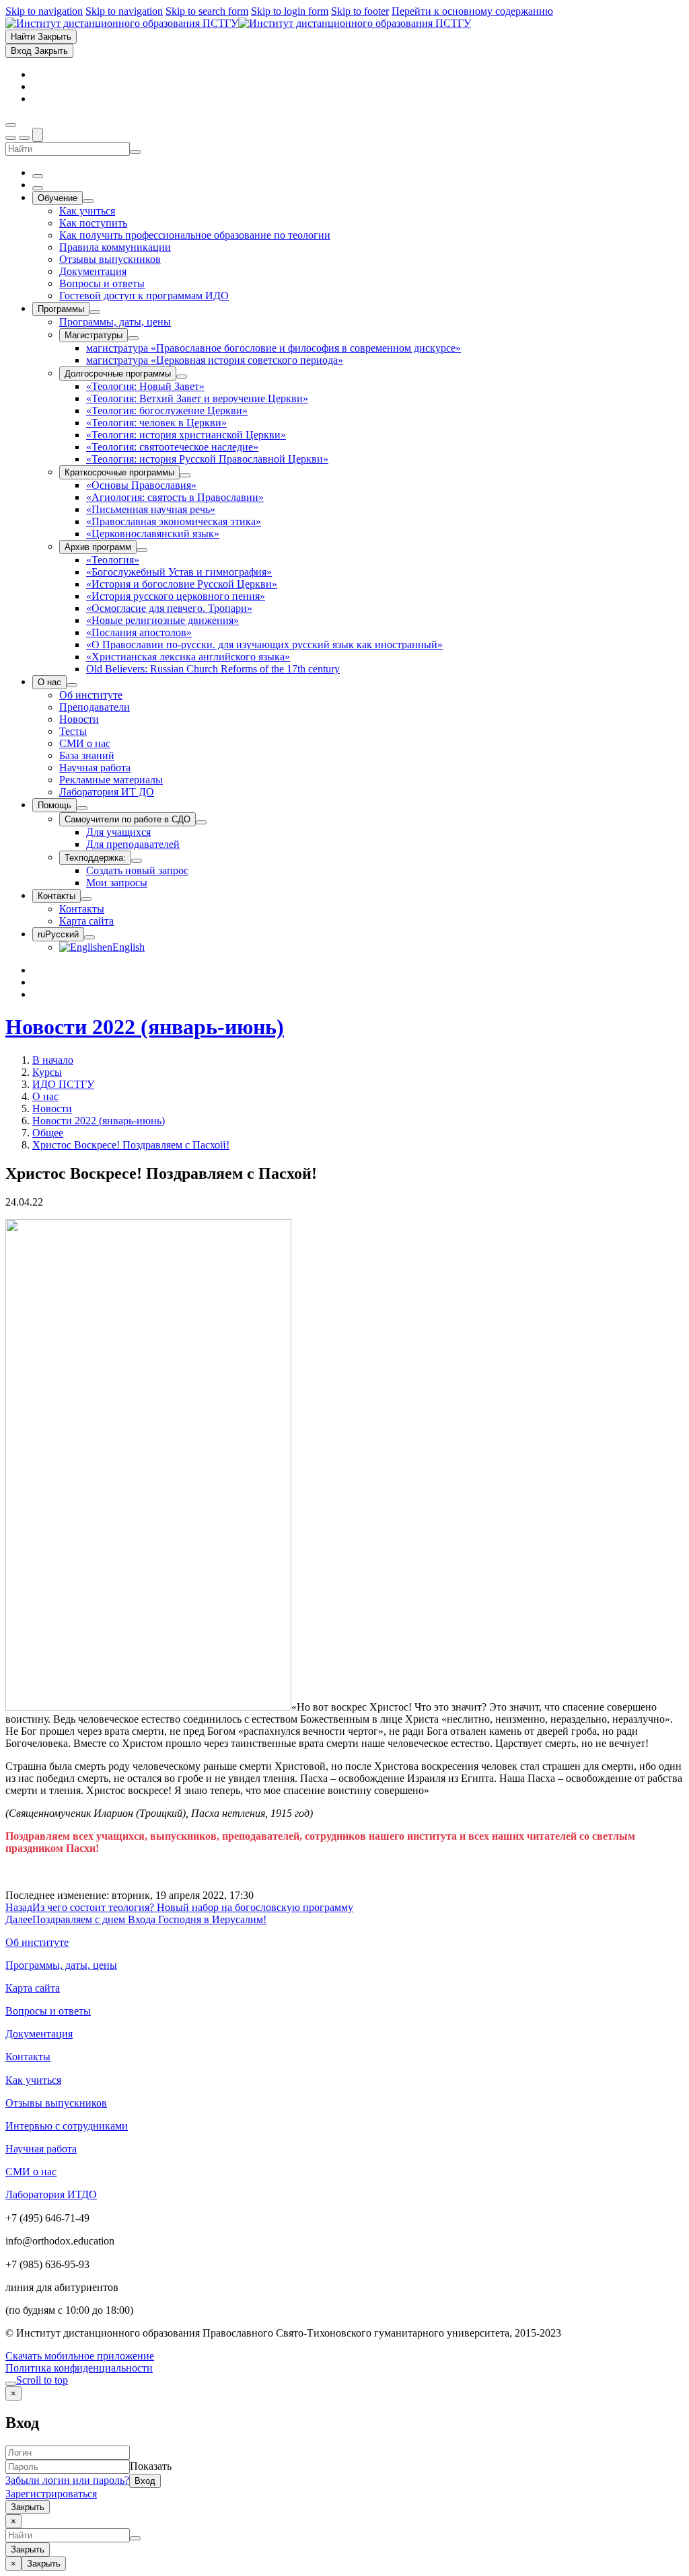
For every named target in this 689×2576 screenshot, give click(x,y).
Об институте (37, 1942)
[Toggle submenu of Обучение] (88, 201)
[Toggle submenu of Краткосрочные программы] (185, 475)
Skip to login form (290, 11)
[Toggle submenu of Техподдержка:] (137, 861)
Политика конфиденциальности (79, 2368)
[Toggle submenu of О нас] (72, 685)
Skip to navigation (44, 11)
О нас (45, 1096)
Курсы (47, 1072)
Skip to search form (207, 11)
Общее (48, 1133)
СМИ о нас (31, 2172)
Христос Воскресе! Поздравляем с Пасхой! (131, 1145)
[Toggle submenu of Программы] (95, 312)
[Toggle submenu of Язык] (89, 937)
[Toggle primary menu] (11, 125)
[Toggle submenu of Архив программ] (142, 550)
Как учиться (33, 2080)
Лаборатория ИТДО (51, 2194)
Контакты (28, 2057)
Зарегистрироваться (51, 2494)
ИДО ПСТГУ (63, 1084)
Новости (52, 1108)
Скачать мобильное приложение (80, 2356)
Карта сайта (33, 1988)
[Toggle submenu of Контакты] (86, 899)
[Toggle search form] (38, 135)
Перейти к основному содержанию (472, 11)
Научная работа (41, 2149)
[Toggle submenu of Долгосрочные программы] (182, 377)
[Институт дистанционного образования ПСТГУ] (238, 23)
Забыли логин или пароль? (67, 2480)
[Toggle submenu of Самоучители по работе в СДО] (201, 822)
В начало (53, 1060)
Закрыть (28, 2507)
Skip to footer (360, 11)
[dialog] (344, 2450)
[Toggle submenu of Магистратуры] (133, 338)
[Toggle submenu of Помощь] (82, 808)
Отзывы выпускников (56, 2103)
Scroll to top (42, 2380)
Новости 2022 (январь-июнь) (145, 1027)
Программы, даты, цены (61, 1965)
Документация (39, 2034)
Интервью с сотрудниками (67, 2126)
